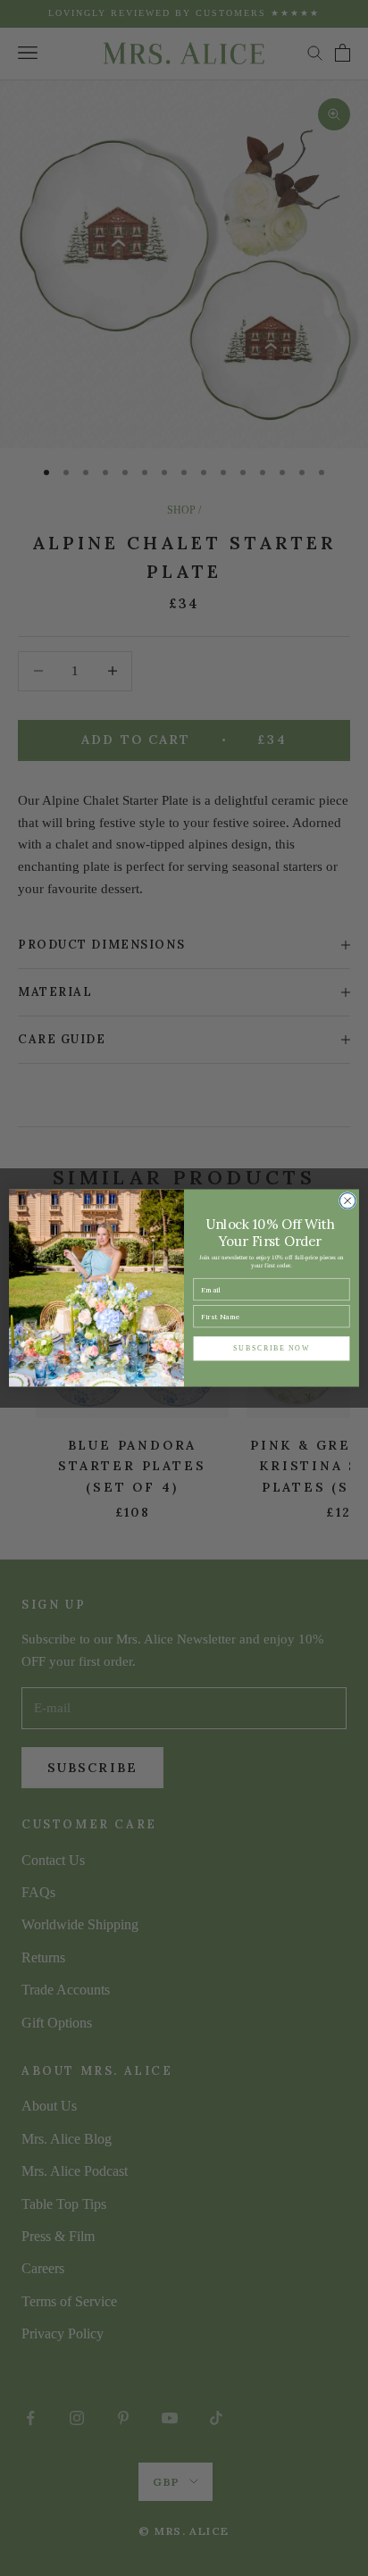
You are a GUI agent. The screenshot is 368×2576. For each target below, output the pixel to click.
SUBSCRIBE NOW (272, 1348)
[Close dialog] (347, 1200)
